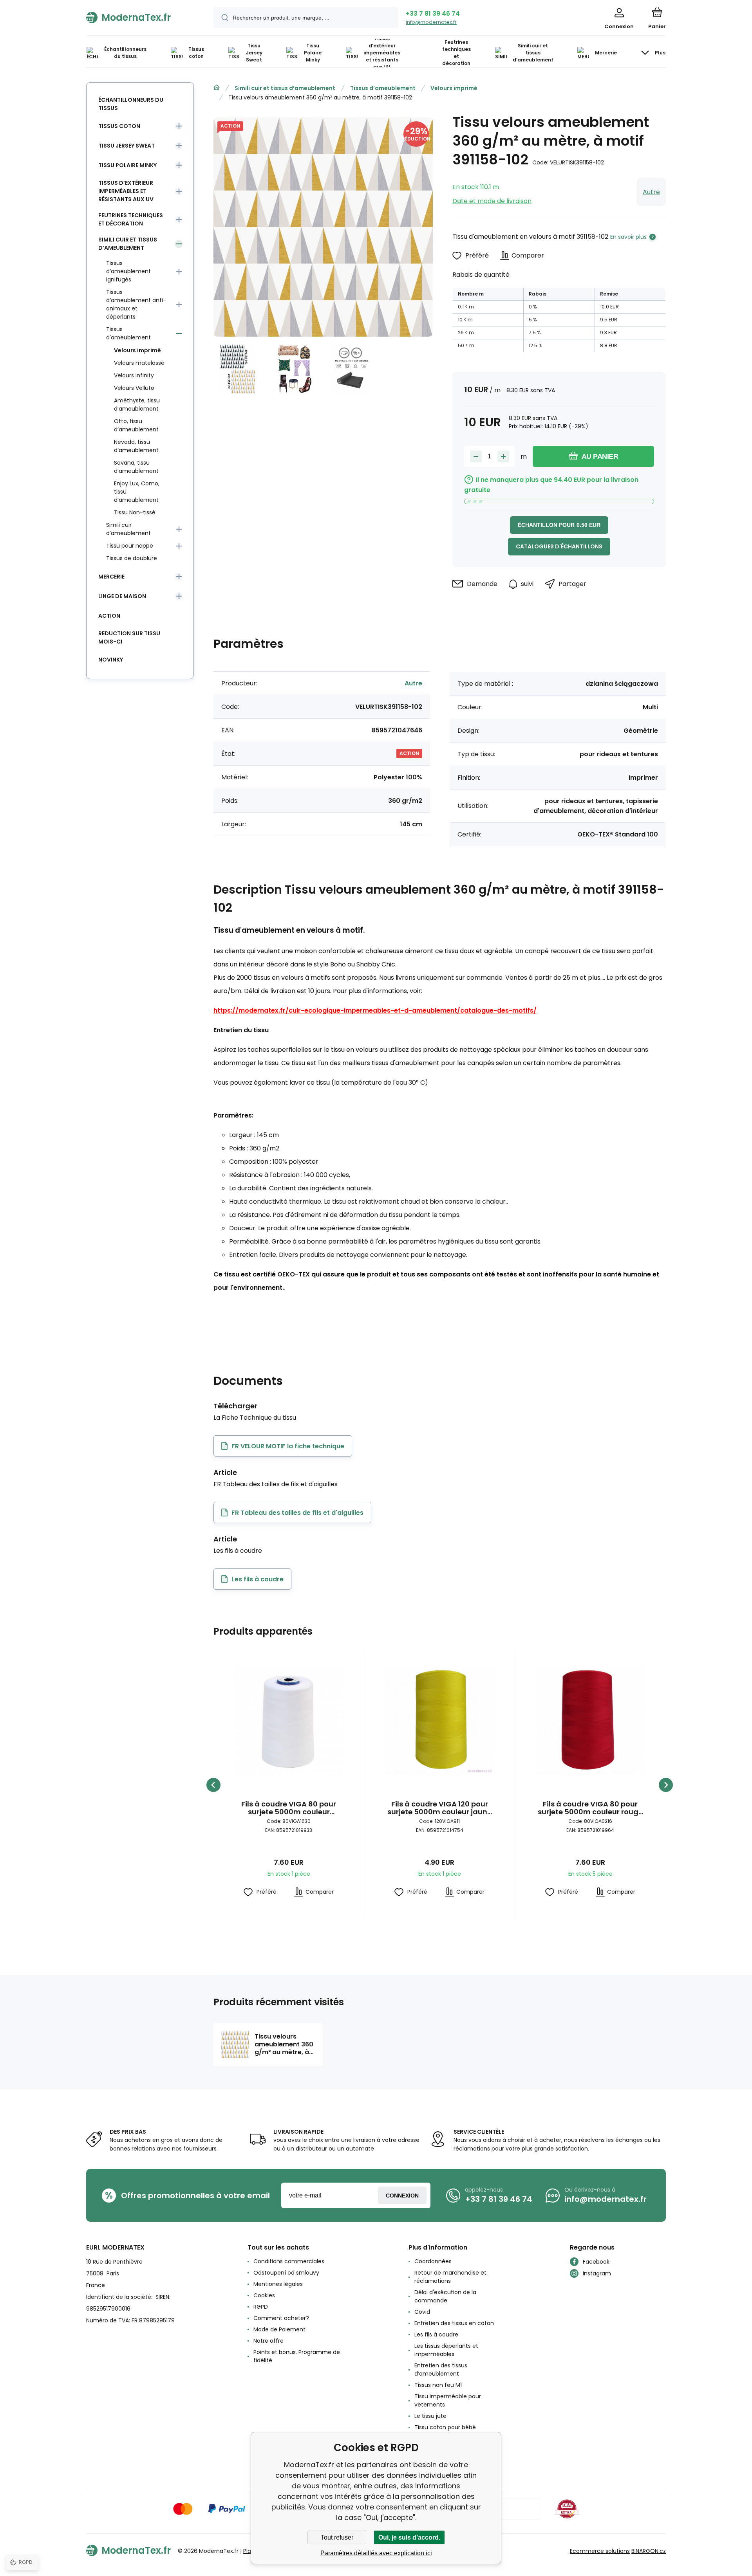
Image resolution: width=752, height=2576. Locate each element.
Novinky (111, 660)
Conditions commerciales (289, 2261)
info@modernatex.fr (431, 22)
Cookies (264, 2295)
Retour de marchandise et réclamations (450, 2277)
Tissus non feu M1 (438, 2385)
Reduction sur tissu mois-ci (129, 637)
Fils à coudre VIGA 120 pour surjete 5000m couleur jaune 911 (439, 1808)
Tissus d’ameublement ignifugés (128, 271)
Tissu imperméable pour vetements (448, 2400)
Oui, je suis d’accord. (409, 2537)
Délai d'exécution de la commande (445, 2296)
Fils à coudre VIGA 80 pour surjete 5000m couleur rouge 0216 (590, 1808)
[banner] (140, 17)
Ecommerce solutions (600, 2551)
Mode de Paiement (279, 2329)
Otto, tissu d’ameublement (136, 425)
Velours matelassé (139, 363)
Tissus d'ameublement (383, 88)
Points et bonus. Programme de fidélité (297, 2356)
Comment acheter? (281, 2318)
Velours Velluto (134, 388)
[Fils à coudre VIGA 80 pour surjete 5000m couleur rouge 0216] (590, 1720)
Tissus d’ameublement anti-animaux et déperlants (136, 304)
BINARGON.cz (649, 2551)
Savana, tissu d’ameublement (136, 467)
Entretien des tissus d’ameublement (441, 2370)
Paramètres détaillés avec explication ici (376, 2553)
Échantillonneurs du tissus (131, 104)
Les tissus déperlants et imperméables (446, 2350)
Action (109, 616)
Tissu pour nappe (130, 546)
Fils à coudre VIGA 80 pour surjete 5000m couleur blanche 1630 (289, 1808)
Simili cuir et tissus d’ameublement (285, 88)
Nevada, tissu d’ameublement (136, 446)
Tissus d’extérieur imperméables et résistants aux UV (126, 191)
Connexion (402, 2196)
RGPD (261, 2307)
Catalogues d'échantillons (559, 546)
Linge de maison (122, 596)
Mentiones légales (278, 2284)
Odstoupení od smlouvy (286, 2273)
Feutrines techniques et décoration (131, 219)
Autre (651, 192)
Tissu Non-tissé (135, 512)
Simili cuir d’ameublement (128, 529)
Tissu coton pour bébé (445, 2427)
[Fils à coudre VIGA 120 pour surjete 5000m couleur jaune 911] (439, 1720)
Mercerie (111, 577)
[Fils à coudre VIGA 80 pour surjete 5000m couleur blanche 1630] (289, 1720)
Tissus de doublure (132, 558)
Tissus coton (119, 126)
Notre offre (268, 2341)
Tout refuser (337, 2537)
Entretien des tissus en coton (454, 2323)
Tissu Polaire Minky (127, 165)
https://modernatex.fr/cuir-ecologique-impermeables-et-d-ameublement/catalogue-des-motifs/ (375, 1010)
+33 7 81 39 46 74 (433, 14)
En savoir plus (628, 237)
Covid (422, 2312)
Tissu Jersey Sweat (127, 146)
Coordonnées (433, 2261)
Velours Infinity (134, 375)
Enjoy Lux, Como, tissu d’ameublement (137, 492)
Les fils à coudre (436, 2334)
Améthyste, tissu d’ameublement (137, 405)
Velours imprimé (454, 88)
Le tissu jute (430, 2416)
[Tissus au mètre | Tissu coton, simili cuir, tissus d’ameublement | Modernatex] (217, 88)
